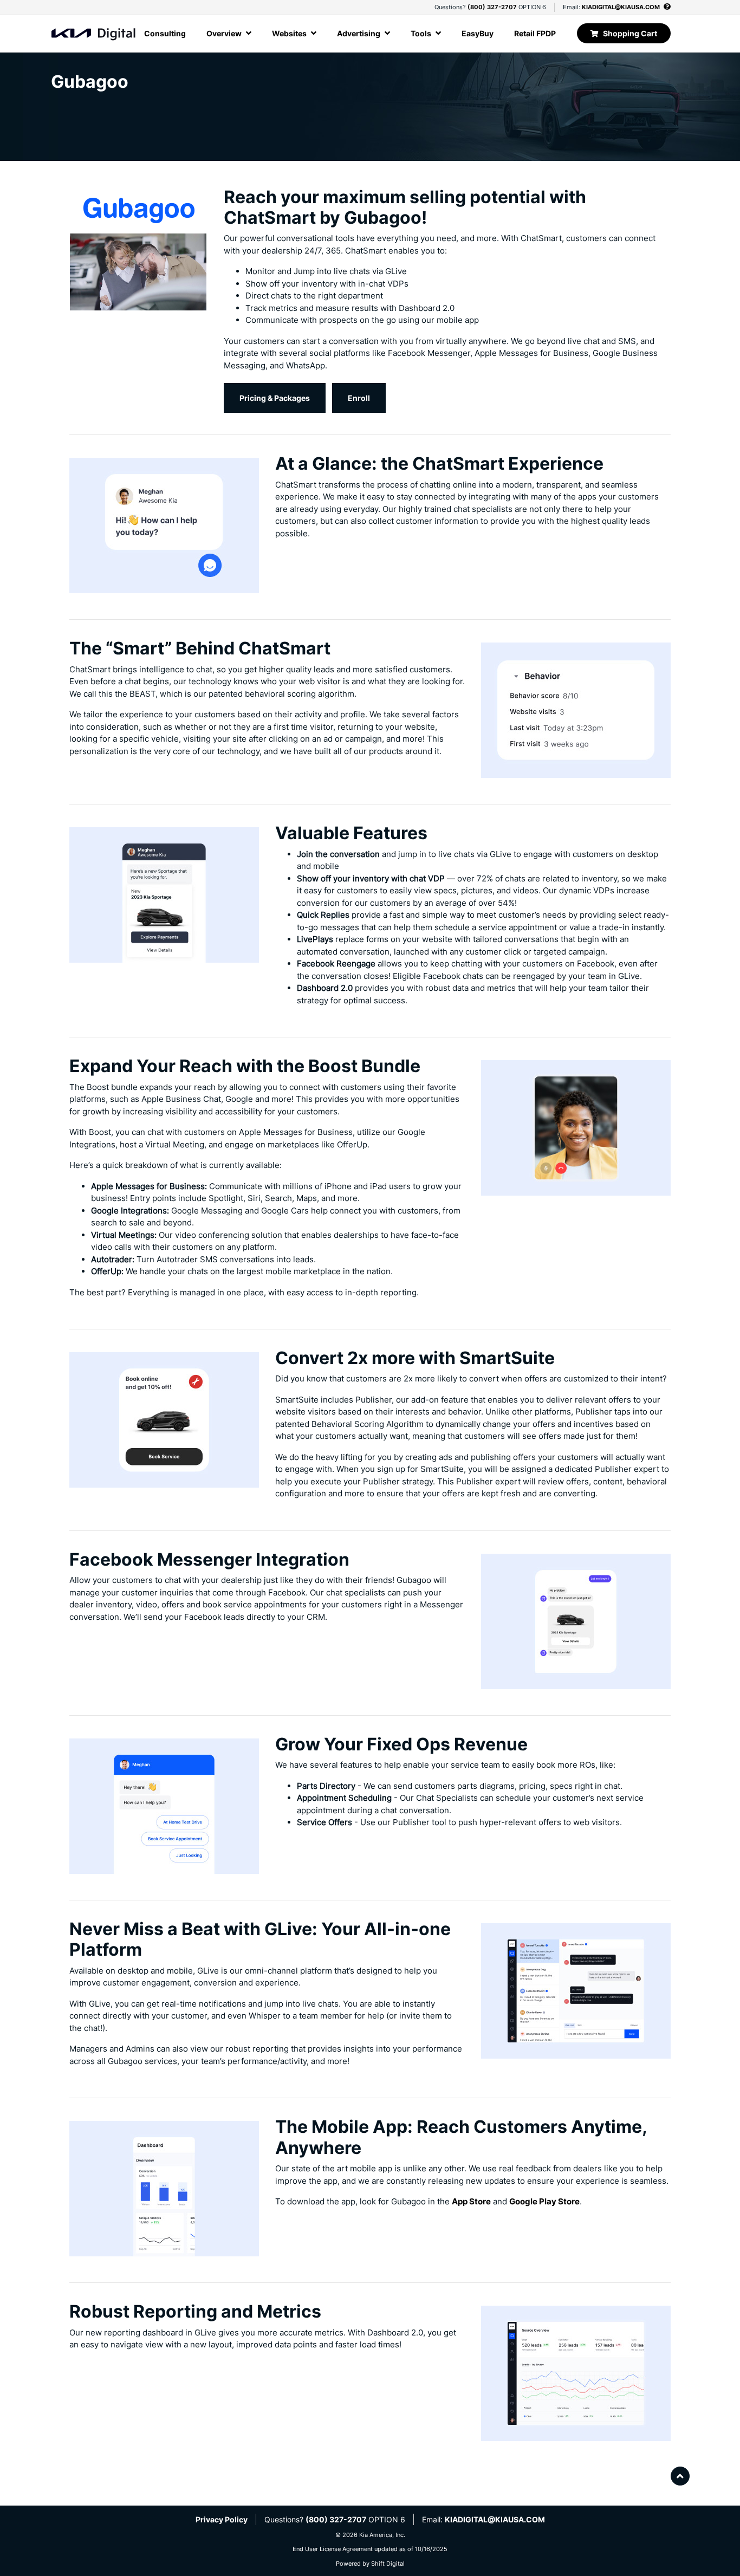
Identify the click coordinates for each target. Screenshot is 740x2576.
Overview (225, 33)
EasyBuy (478, 33)
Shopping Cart (630, 33)
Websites (290, 33)
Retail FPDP (535, 33)
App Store (471, 2201)
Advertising (359, 33)
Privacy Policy (222, 2519)
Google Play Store (544, 2201)
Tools (422, 33)
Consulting (165, 33)
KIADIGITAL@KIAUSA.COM (621, 7)
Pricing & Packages (275, 398)
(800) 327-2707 (492, 7)
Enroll (359, 398)
